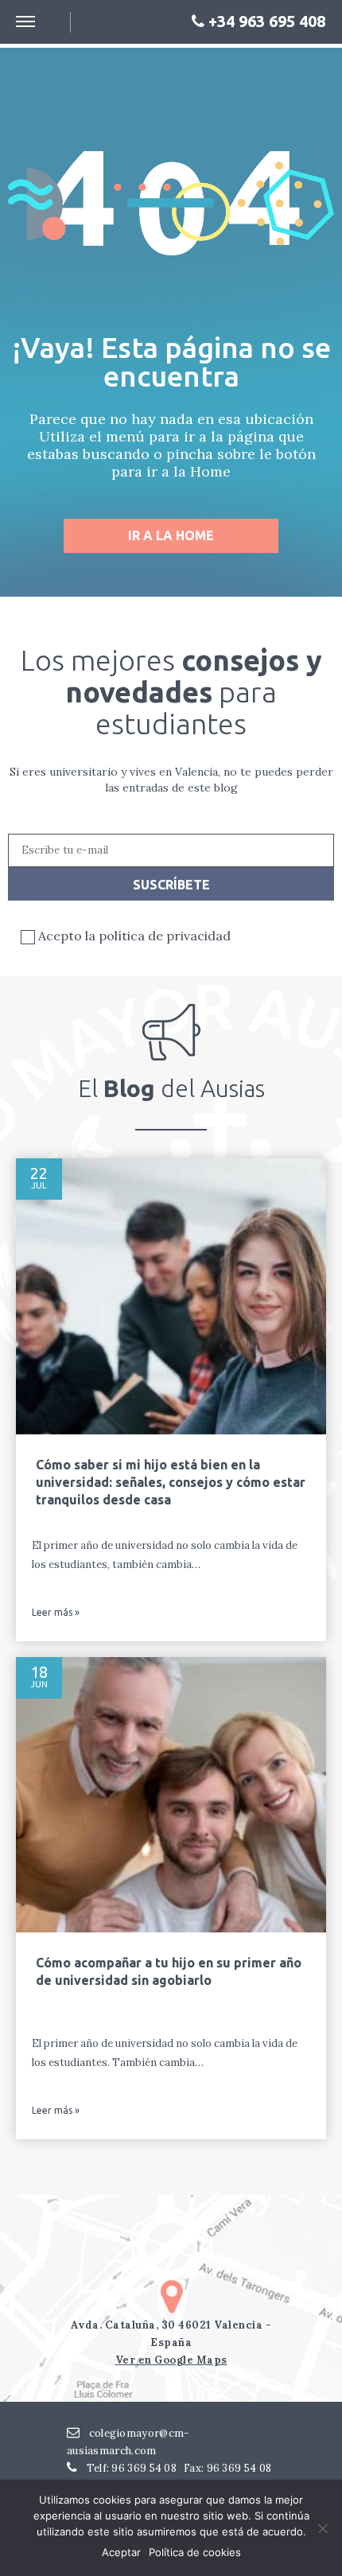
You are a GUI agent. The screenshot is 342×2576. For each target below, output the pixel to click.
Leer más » (56, 1613)
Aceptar (121, 2552)
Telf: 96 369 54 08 (130, 2468)
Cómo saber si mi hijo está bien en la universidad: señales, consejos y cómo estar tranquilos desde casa (171, 1482)
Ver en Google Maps (171, 2360)
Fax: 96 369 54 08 (227, 2468)
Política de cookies (195, 2552)
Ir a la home (171, 535)
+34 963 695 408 (265, 21)
